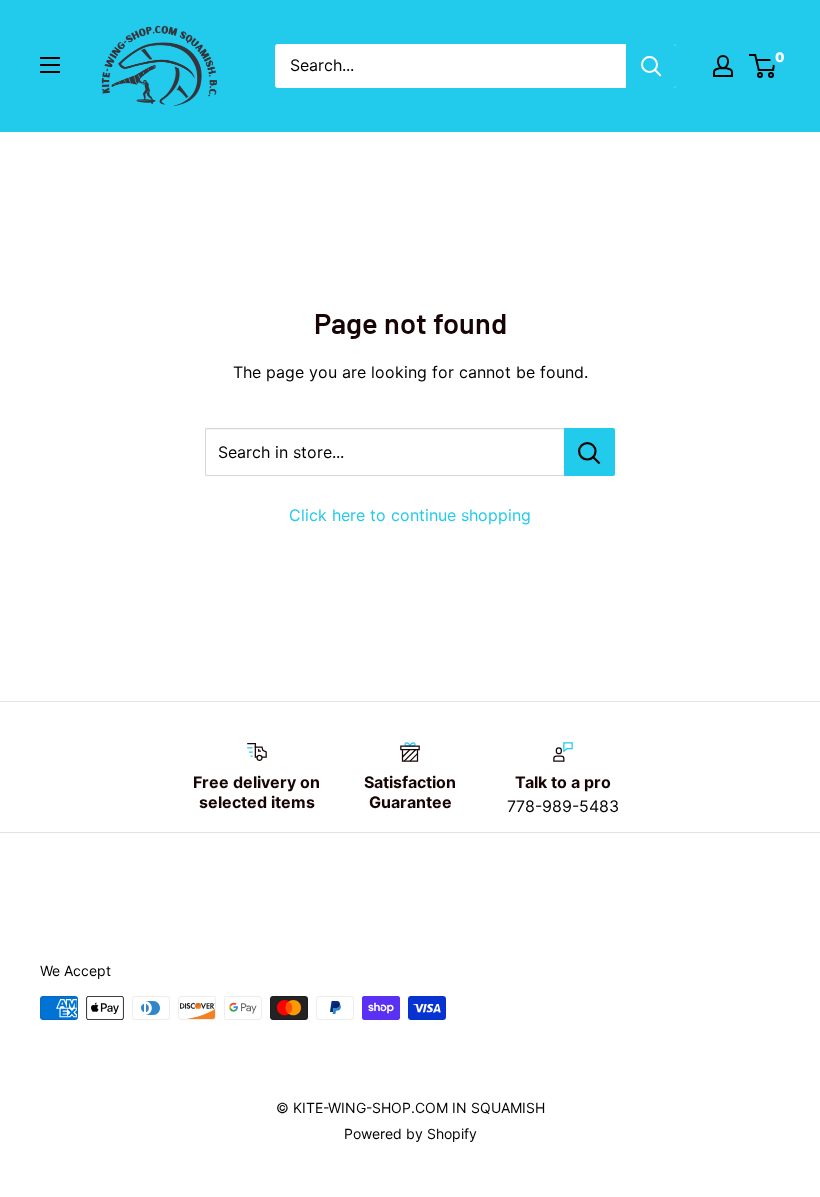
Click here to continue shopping (410, 515)
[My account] (723, 66)
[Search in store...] (589, 452)
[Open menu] (50, 65)
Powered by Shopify (410, 1133)
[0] (763, 66)
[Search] (651, 66)
